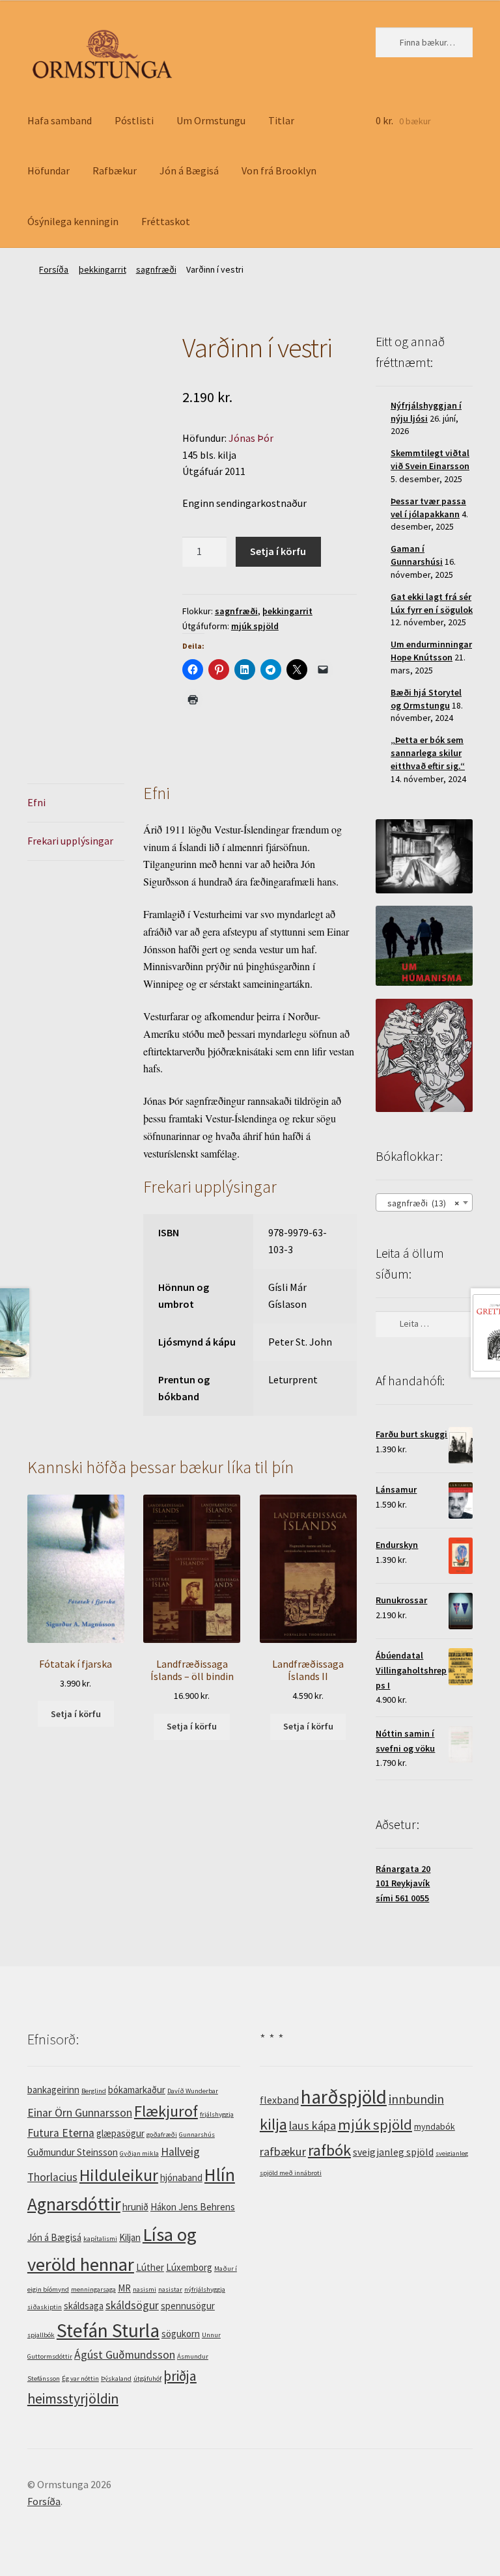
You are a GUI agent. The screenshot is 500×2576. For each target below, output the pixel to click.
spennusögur (188, 2306)
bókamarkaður (137, 2090)
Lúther (150, 2267)
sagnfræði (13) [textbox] (420, 1203)
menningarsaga (93, 2289)
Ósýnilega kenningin (73, 221)
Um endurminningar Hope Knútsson (431, 651)
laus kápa (312, 2125)
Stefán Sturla (108, 2330)
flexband (279, 2100)
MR (124, 2288)
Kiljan (130, 2237)
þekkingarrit (103, 269)
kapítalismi (100, 2239)
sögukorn (181, 2334)
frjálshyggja (217, 2114)
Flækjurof (166, 2111)
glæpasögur (120, 2133)
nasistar (170, 2289)
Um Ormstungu (211, 120)
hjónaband (181, 2177)
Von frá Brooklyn (279, 170)
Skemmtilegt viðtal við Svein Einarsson (430, 459)
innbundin (416, 2099)
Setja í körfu (278, 551)
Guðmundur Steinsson (73, 2152)
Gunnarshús (197, 2135)
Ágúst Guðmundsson (125, 2355)
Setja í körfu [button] (76, 1714)
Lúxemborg (189, 2267)
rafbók (329, 2150)
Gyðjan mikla (139, 2153)
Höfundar (49, 170)
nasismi (145, 2289)
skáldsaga (84, 2306)
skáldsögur (132, 2305)
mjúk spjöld (255, 626)
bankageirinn (53, 2090)
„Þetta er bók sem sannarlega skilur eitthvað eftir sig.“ (428, 753)
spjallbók (41, 2335)
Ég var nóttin (80, 2379)
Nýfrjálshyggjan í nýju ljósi (426, 412)
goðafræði (162, 2135)
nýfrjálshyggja (205, 2289)
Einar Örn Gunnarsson (80, 2113)
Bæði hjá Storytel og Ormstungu (426, 699)
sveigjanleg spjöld (393, 2152)
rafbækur (283, 2151)
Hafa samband (60, 120)
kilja (273, 2124)
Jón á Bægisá (189, 170)
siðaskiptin (45, 2307)
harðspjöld (344, 2097)
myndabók (435, 2126)
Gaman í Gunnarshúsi (417, 555)
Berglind (94, 2091)
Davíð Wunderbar (193, 2091)
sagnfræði (156, 269)
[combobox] (424, 1202)
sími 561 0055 (402, 1898)
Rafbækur (115, 170)
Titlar (281, 120)
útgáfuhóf (147, 2379)
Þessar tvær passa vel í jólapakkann (428, 508)
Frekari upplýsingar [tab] (70, 841)
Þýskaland (116, 2379)
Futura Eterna (61, 2133)
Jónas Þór (251, 438)
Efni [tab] (36, 802)
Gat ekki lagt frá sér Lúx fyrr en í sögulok (432, 603)
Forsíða (54, 269)
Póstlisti (134, 120)
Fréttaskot (166, 221)
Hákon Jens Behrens (193, 2207)
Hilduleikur (119, 2175)
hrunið (135, 2207)
